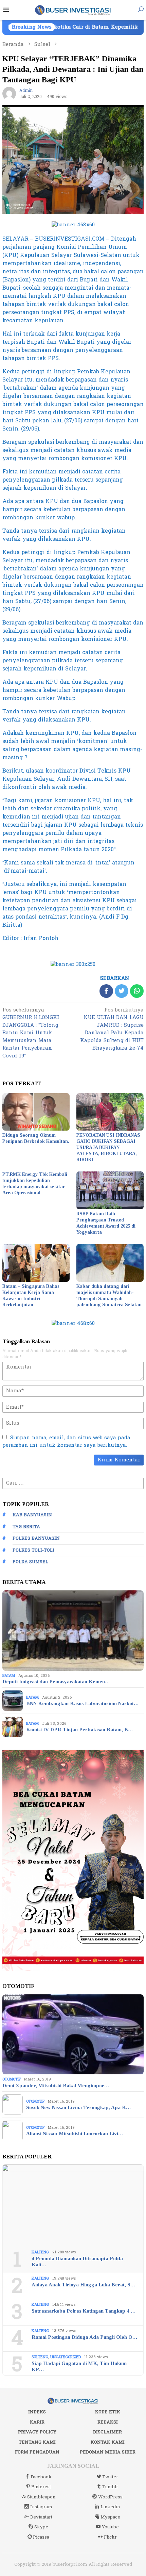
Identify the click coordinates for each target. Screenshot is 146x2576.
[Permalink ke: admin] (9, 93)
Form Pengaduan (37, 2452)
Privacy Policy (37, 2432)
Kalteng (40, 2252)
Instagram (41, 2507)
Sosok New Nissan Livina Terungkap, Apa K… (78, 2107)
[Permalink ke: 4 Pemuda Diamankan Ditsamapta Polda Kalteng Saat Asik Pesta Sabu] (73, 2205)
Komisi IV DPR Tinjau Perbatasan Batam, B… (79, 1730)
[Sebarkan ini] (106, 991)
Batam (9, 1676)
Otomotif (12, 2079)
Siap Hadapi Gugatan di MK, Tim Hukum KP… (79, 2366)
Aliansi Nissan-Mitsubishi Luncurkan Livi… (75, 2134)
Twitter (110, 2477)
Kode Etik (108, 2412)
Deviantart (41, 2517)
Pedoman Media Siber (108, 2452)
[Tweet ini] (122, 991)
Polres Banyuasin (36, 1538)
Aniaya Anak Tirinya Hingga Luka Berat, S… (83, 2285)
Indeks (37, 2412)
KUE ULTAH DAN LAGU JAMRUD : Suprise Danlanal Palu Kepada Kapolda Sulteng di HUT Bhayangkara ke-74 (112, 1030)
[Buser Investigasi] (73, 10)
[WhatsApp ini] (137, 991)
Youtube (110, 2527)
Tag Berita (26, 1527)
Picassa (41, 2537)
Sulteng (40, 2357)
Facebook (41, 2477)
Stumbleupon (41, 2497)
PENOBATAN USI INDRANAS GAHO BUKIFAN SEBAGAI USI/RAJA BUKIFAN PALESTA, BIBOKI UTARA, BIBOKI (108, 1147)
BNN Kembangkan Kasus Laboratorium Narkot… (82, 1703)
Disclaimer (107, 2432)
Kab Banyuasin (32, 1515)
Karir (37, 2422)
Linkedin (110, 2507)
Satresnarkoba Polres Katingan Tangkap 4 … (84, 2311)
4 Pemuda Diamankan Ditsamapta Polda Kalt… (77, 2262)
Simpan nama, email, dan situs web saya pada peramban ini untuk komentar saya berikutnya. (66, 1442)
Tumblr (110, 2487)
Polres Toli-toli (33, 1550)
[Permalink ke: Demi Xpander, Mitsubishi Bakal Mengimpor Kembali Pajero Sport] (73, 2035)
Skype (41, 2527)
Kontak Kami (108, 2442)
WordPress (110, 2497)
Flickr (110, 2537)
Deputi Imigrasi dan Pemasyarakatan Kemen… (56, 1682)
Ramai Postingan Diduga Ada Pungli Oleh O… (84, 2337)
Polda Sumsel (30, 1562)
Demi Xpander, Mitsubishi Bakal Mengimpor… (56, 2086)
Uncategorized (66, 2357)
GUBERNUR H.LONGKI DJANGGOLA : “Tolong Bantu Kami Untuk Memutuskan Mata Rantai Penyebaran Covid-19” (31, 1033)
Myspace (110, 2517)
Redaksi (108, 2422)
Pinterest (41, 2487)
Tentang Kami (37, 2442)
